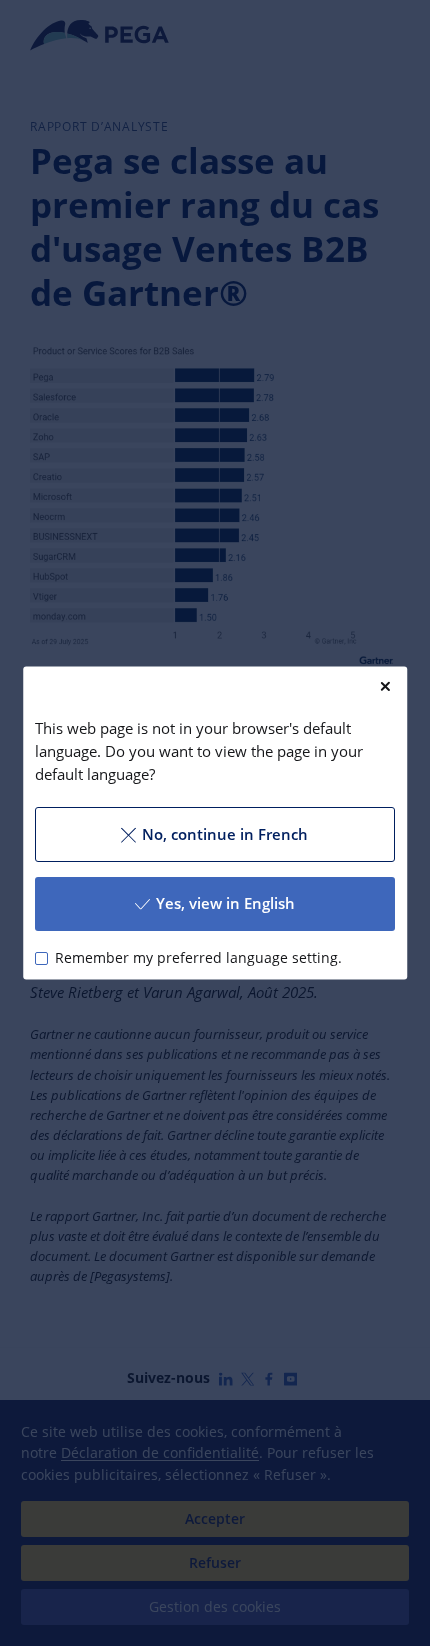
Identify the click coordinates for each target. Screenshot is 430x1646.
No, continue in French (225, 834)
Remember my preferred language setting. (198, 958)
